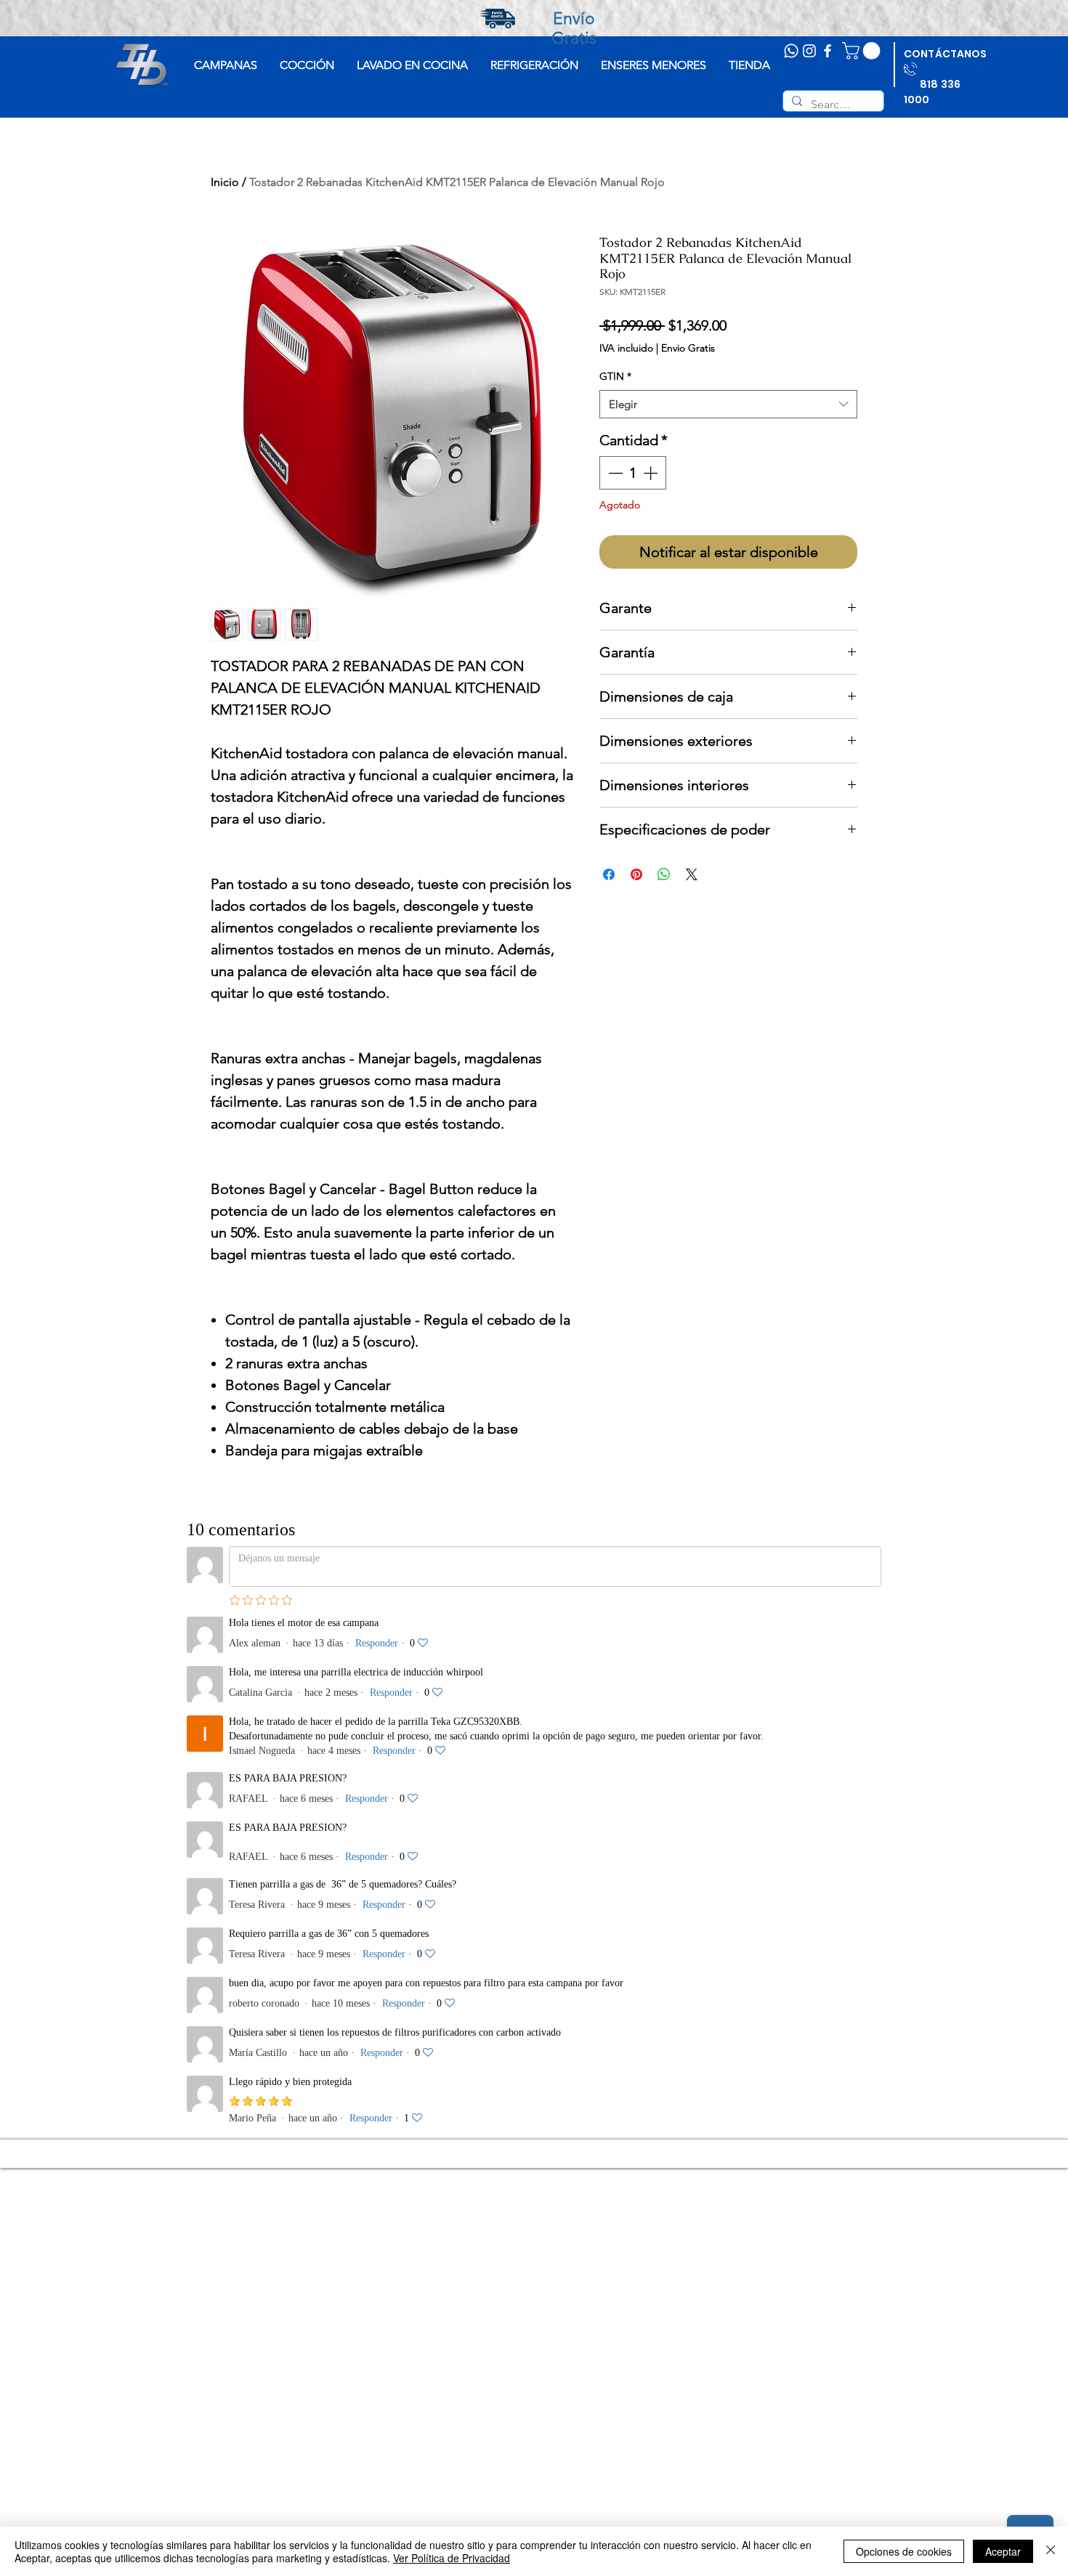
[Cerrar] (1051, 2551)
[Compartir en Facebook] (609, 874)
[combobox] (728, 404)
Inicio (225, 182)
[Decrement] (614, 473)
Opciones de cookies (904, 2551)
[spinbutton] (633, 473)
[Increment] (652, 473)
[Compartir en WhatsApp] (664, 874)
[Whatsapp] (791, 51)
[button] (863, 51)
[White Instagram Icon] (809, 51)
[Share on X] (692, 874)
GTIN (615, 376)
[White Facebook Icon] (828, 51)
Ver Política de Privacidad (452, 2558)
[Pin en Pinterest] (636, 874)
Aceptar (1003, 2551)
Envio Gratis (688, 348)
